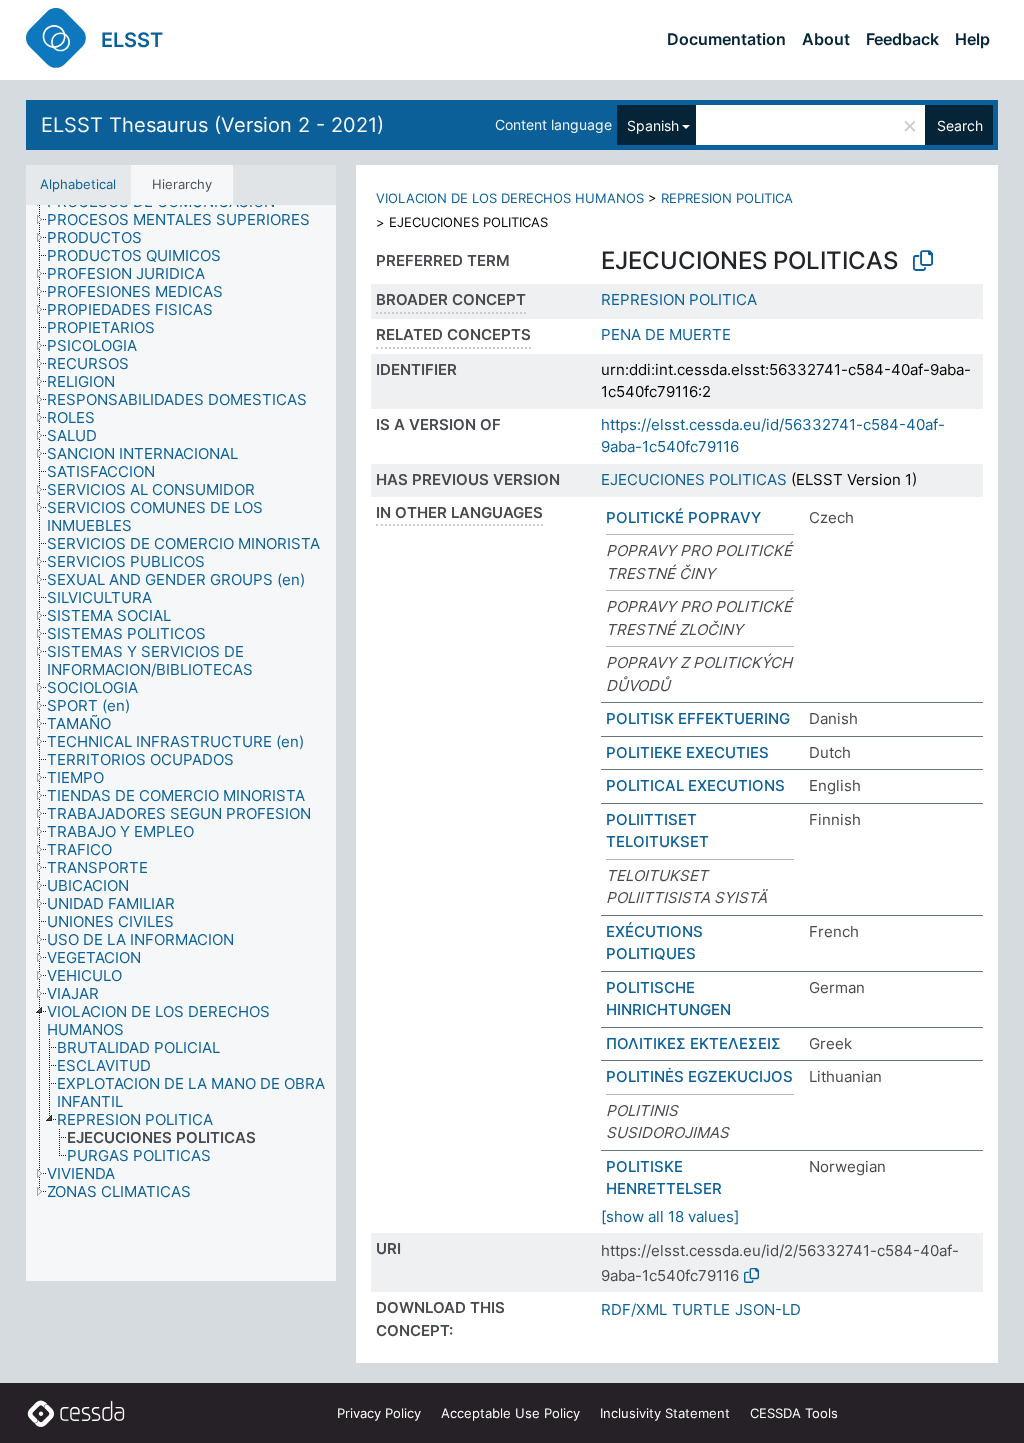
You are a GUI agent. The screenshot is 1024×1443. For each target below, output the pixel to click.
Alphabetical (78, 184)
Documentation (726, 39)
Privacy (379, 1413)
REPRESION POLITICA (727, 198)
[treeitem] (187, 220)
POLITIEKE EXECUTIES (687, 752)
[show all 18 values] (670, 1216)
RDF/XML (634, 1309)
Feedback (902, 39)
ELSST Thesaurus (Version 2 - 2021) (212, 125)
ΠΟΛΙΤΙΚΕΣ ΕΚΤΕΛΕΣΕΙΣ (693, 1043)
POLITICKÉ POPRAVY (683, 517)
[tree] (181, 743)
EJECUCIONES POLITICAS (694, 479)
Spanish (653, 125)
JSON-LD (768, 1309)
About (826, 39)
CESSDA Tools (794, 1413)
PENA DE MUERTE (666, 334)
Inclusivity (665, 1413)
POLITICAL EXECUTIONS (695, 785)
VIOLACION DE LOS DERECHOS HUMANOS (510, 198)
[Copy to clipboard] (923, 261)
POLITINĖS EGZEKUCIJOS (699, 1076)
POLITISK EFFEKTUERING (698, 718)
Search (960, 125)
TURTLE (701, 1309)
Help (972, 39)
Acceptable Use (510, 1413)
